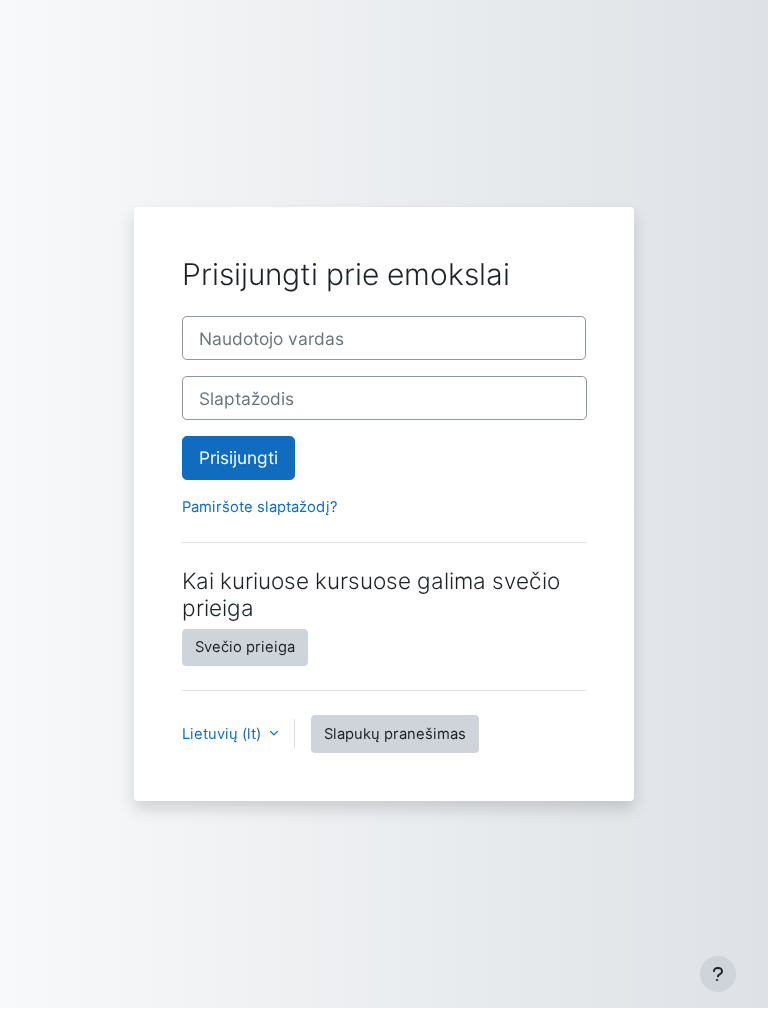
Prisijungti (238, 457)
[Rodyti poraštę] (718, 974)
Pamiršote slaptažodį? (260, 507)
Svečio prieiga (245, 647)
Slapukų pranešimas (395, 734)
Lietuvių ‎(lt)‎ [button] (223, 734)
